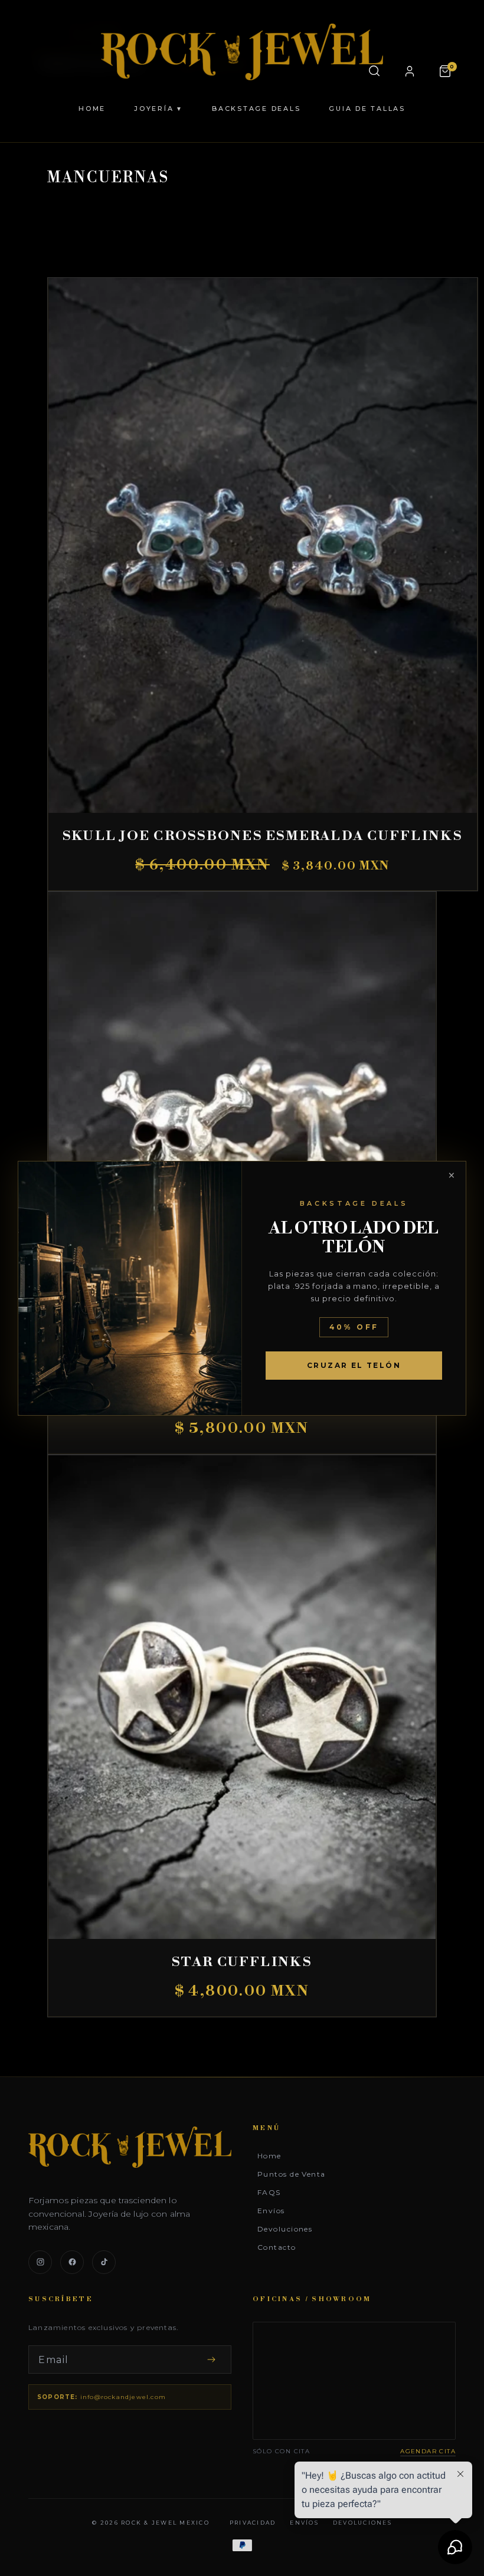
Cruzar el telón (354, 1365)
